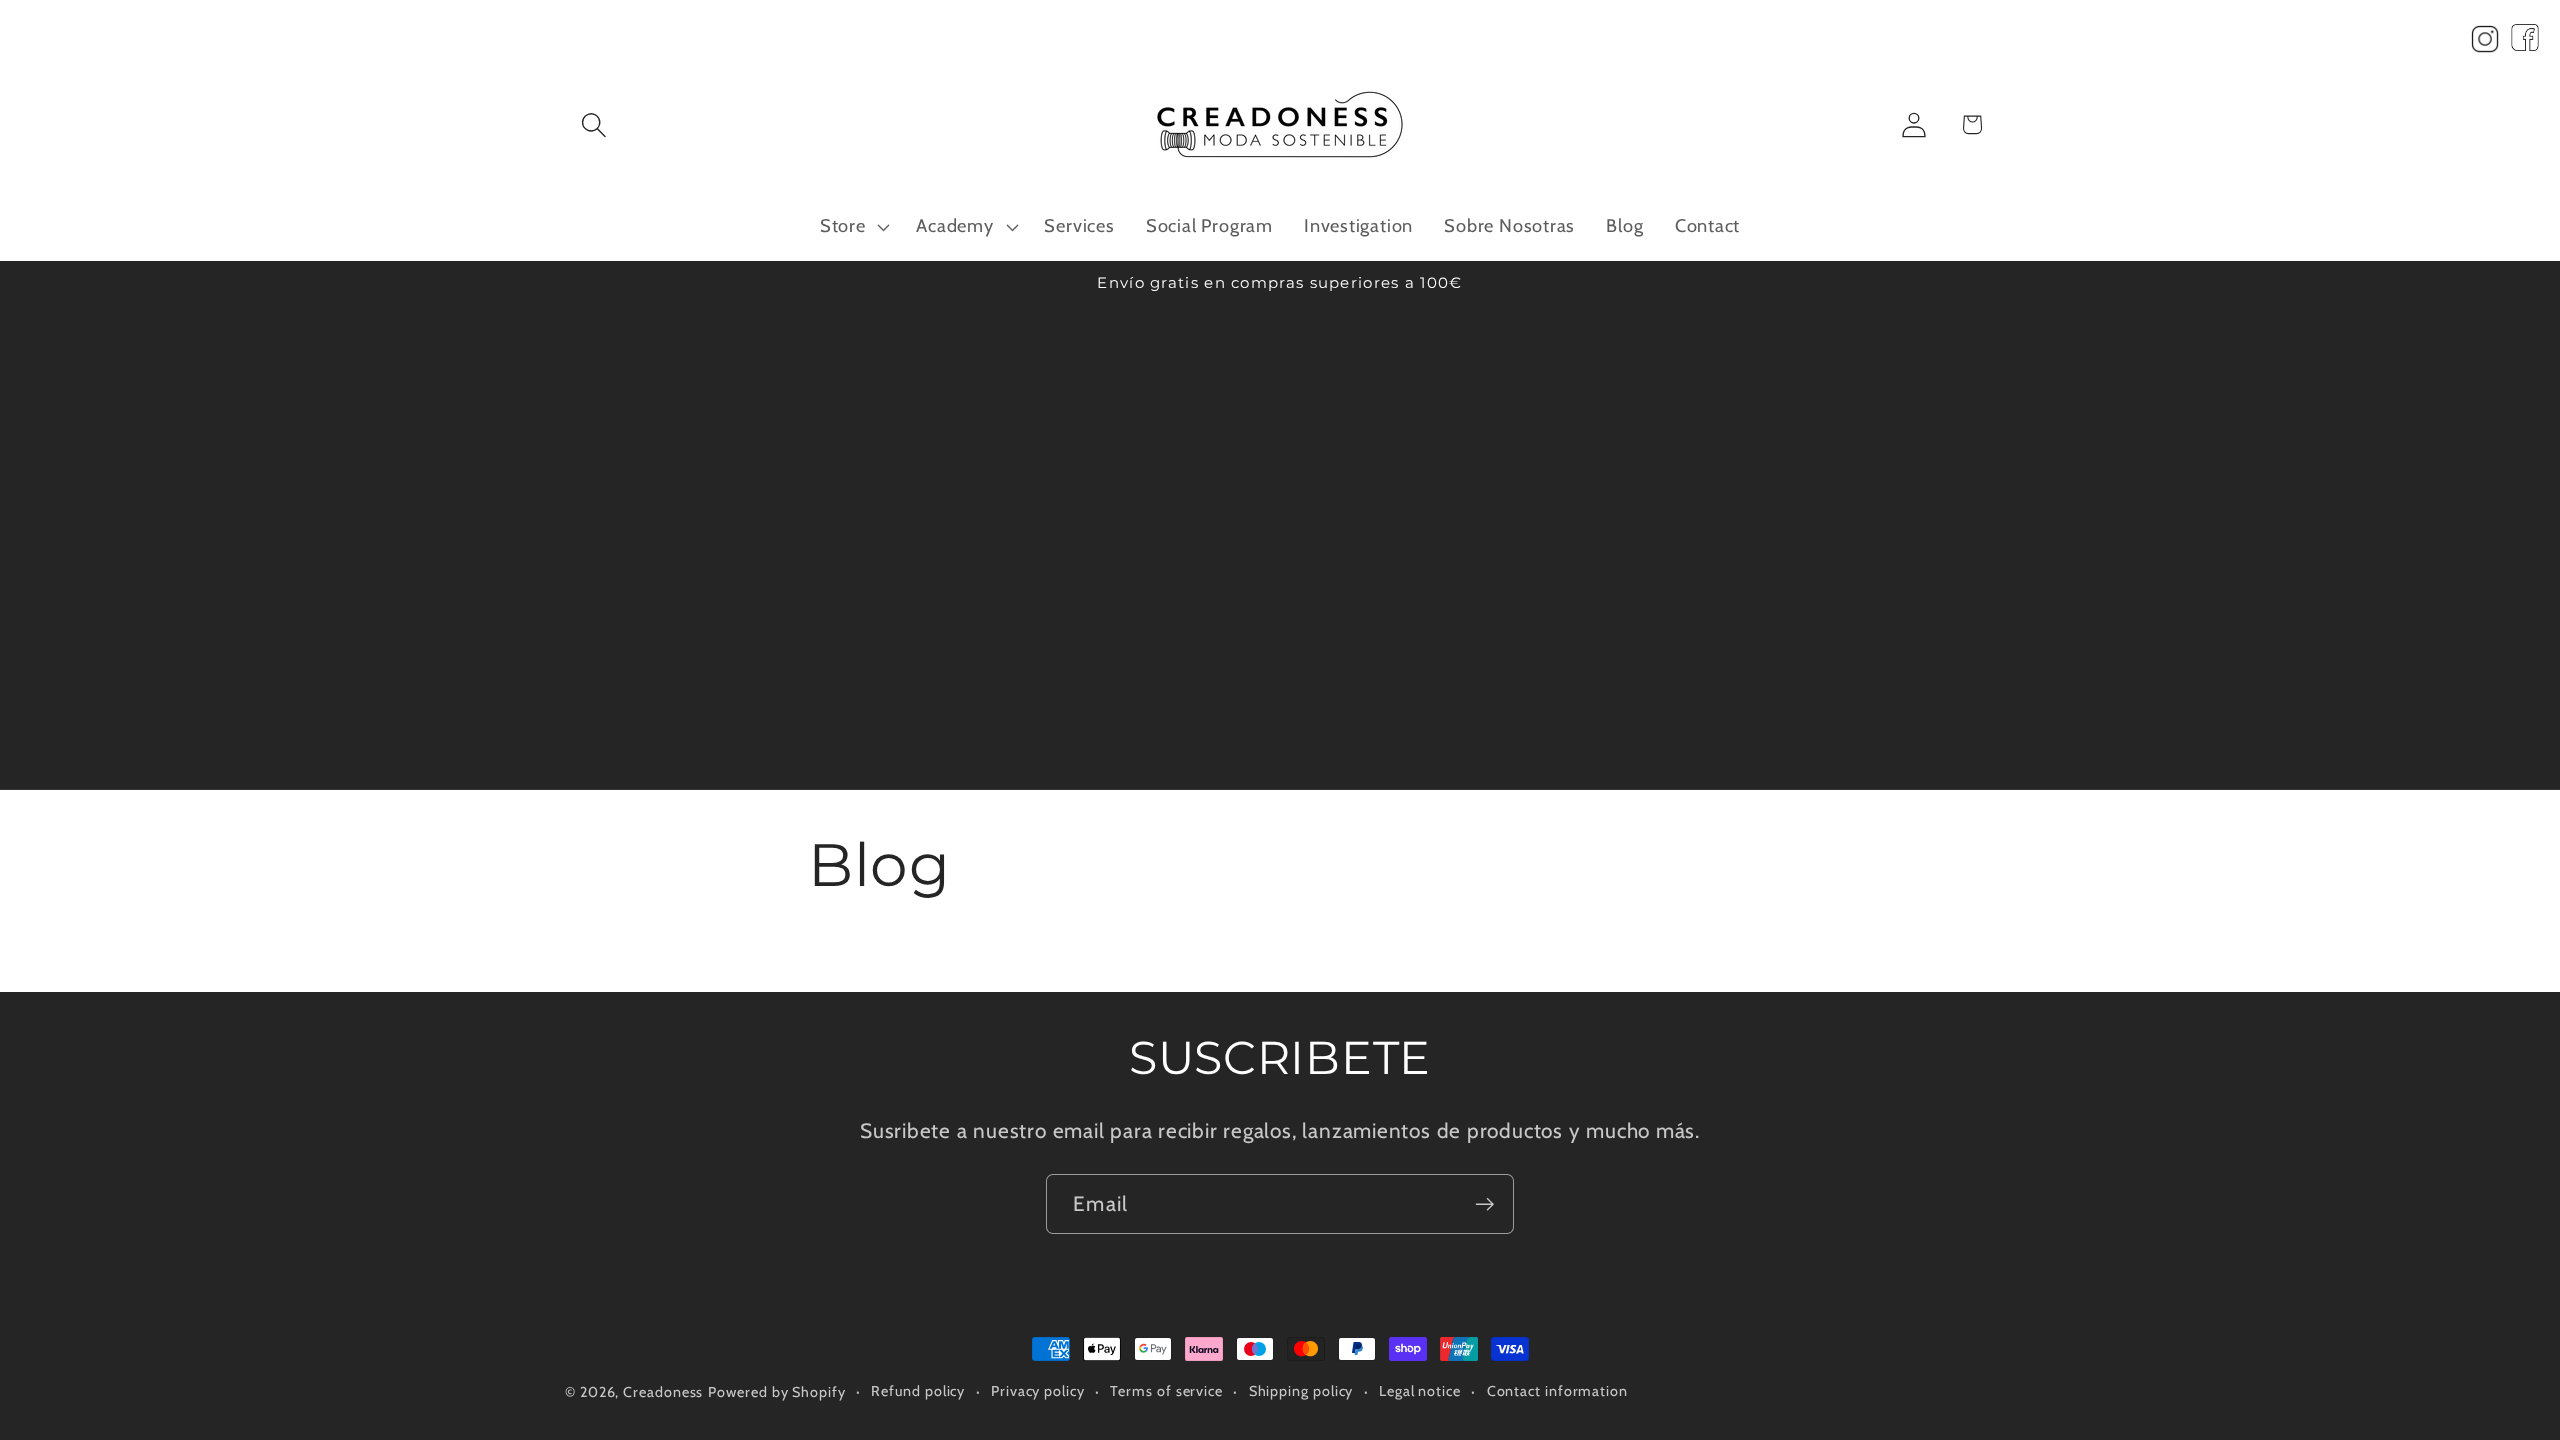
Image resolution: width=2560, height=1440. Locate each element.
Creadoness (663, 1392)
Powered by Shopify (776, 1392)
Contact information (1557, 1391)
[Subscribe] (1484, 1204)
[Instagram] (2485, 44)
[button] (593, 124)
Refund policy (918, 1391)
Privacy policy (1038, 1391)
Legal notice (1420, 1391)
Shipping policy (1301, 1391)
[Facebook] (2525, 44)
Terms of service (1166, 1391)
